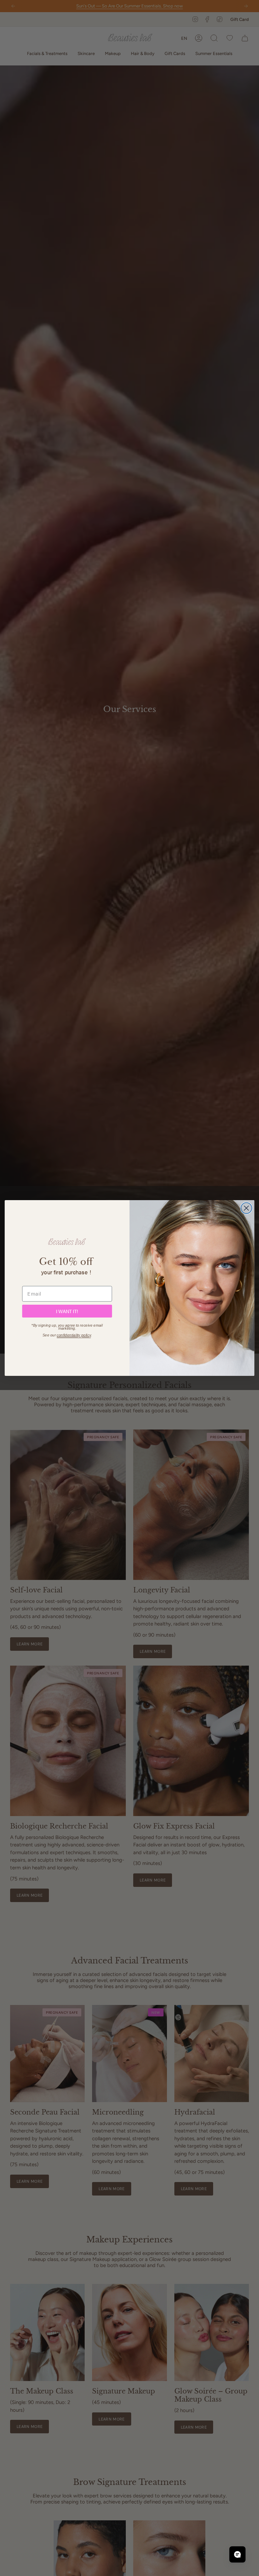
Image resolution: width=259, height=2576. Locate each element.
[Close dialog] (246, 1208)
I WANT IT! (67, 1311)
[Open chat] (237, 2554)
